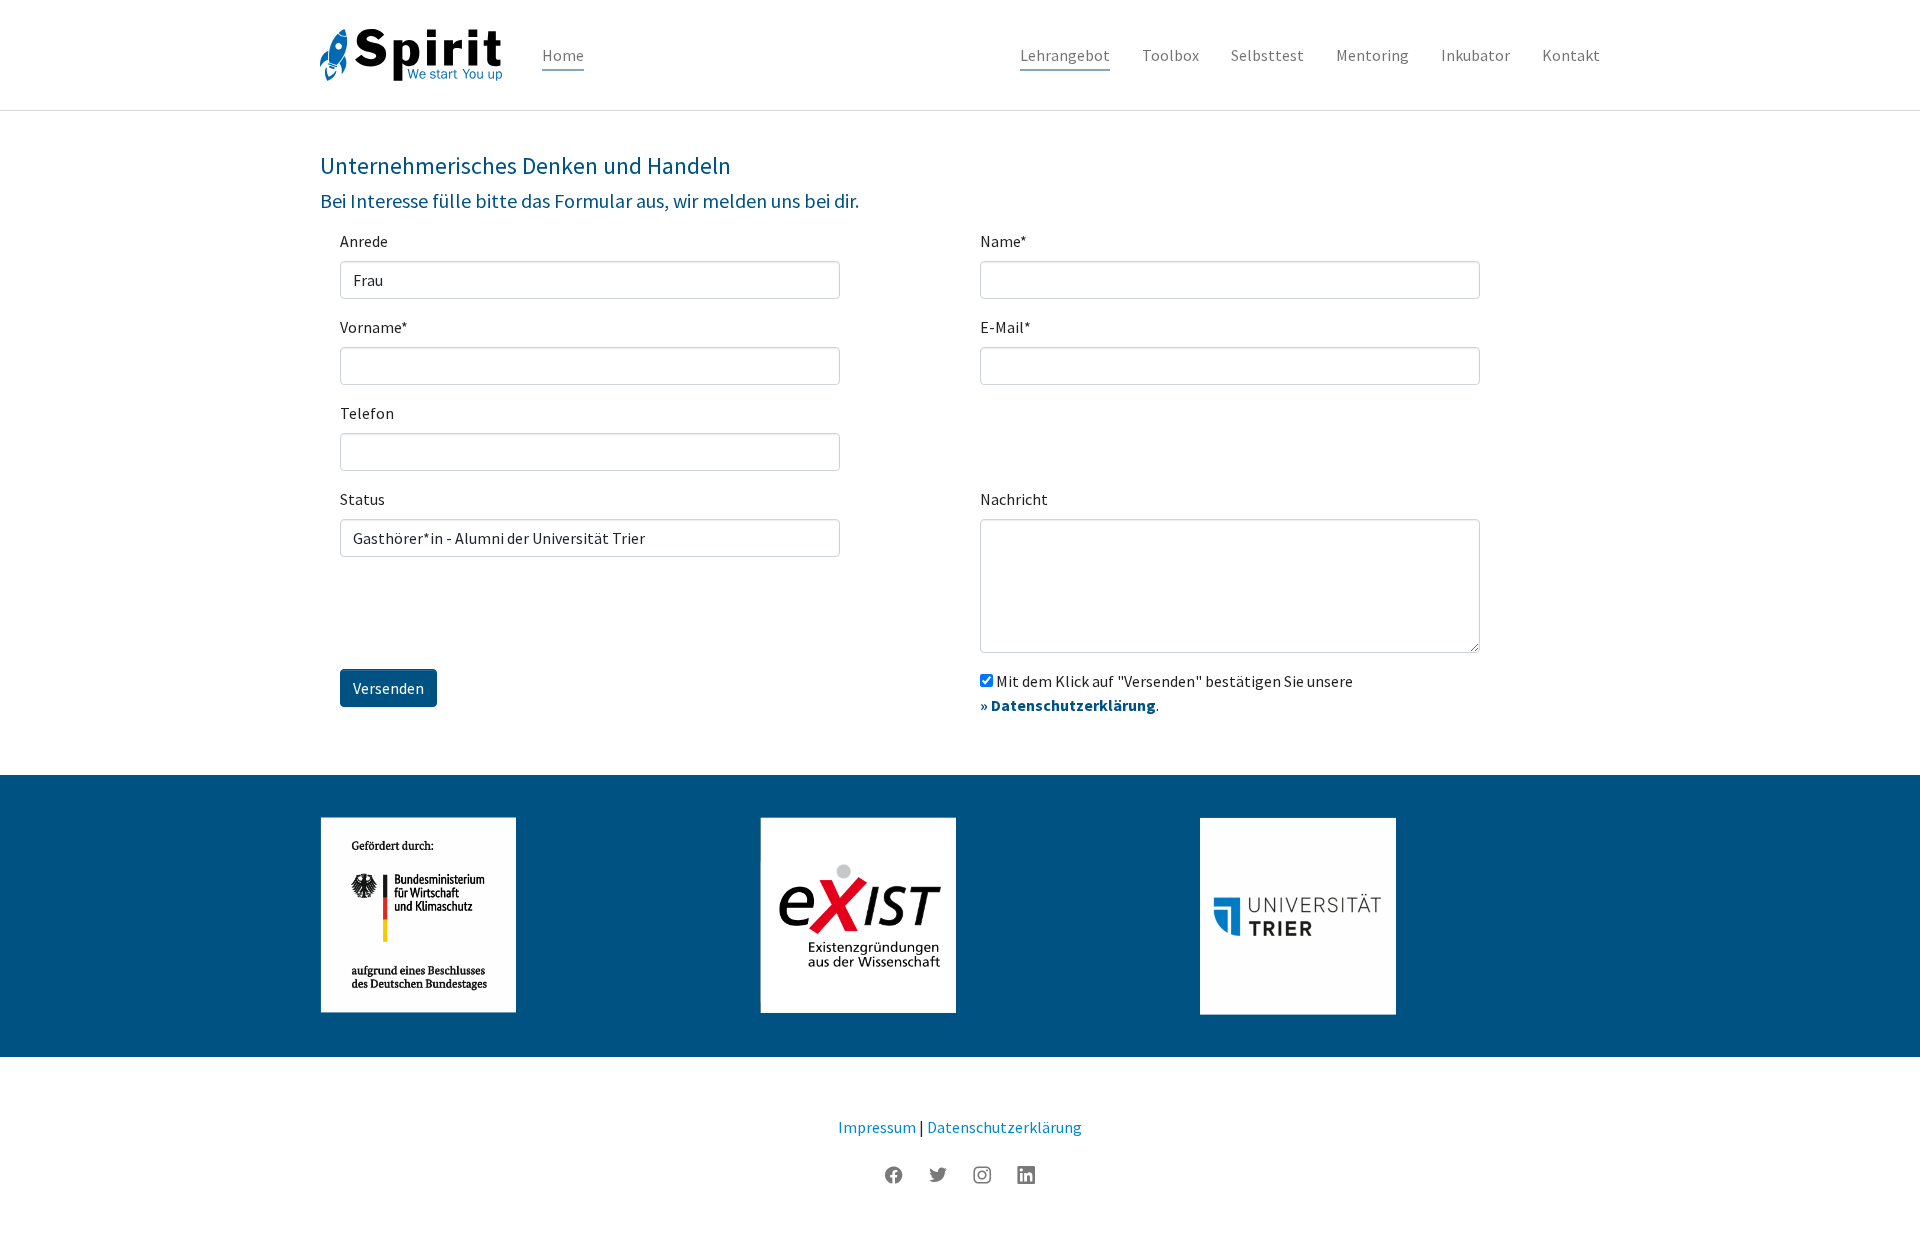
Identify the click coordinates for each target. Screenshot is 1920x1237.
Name (1003, 241)
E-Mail (1005, 327)
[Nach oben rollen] (1876, 1193)
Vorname (374, 327)
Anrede (364, 241)
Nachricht (1014, 499)
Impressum (877, 1127)
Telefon (367, 413)
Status (362, 499)
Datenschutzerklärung (1004, 1127)
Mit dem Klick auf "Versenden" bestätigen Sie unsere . (1166, 693)
